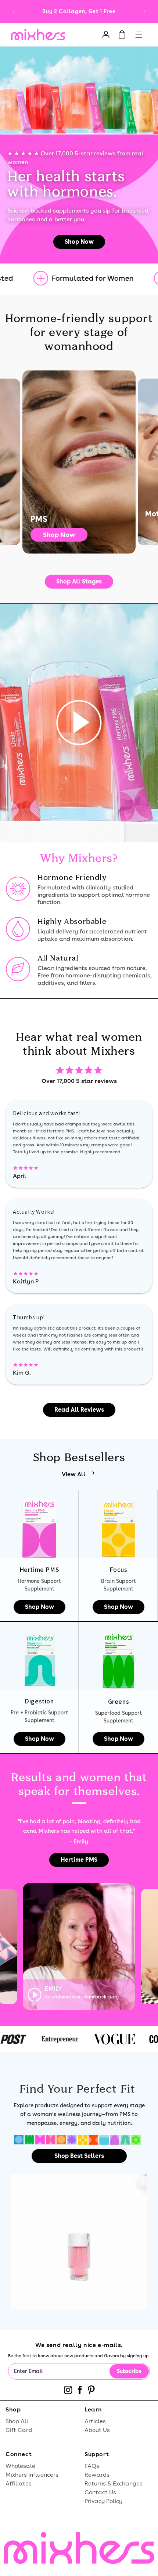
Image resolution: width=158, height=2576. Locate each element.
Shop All (17, 2421)
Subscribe (129, 2371)
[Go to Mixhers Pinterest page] (91, 2391)
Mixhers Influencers (32, 2475)
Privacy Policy (103, 2501)
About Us (97, 2430)
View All (74, 1474)
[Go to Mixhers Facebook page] (80, 2391)
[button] (139, 33)
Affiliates (19, 2483)
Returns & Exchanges (114, 2483)
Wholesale (20, 2466)
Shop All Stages (79, 581)
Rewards (97, 2475)
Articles (95, 2421)
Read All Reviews (79, 1410)
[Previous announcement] (14, 11)
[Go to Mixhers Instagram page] (68, 2391)
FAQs (92, 2466)
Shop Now (79, 242)
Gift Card (19, 2430)
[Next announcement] (144, 11)
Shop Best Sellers (79, 2156)
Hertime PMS (79, 1860)
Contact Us (100, 2492)
